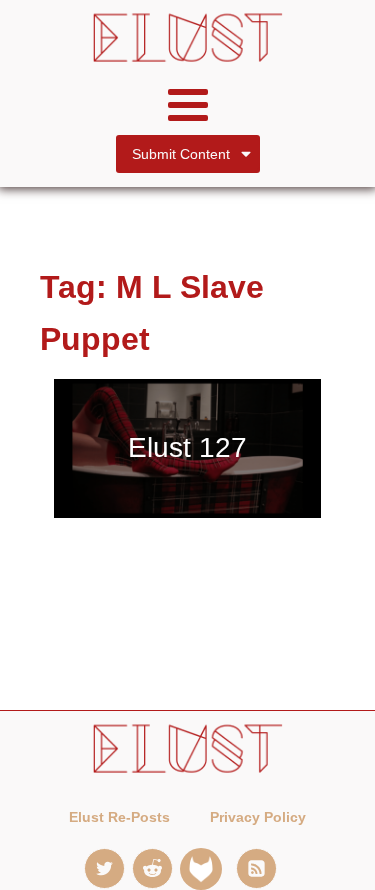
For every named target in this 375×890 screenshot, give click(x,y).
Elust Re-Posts (119, 817)
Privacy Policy (258, 817)
